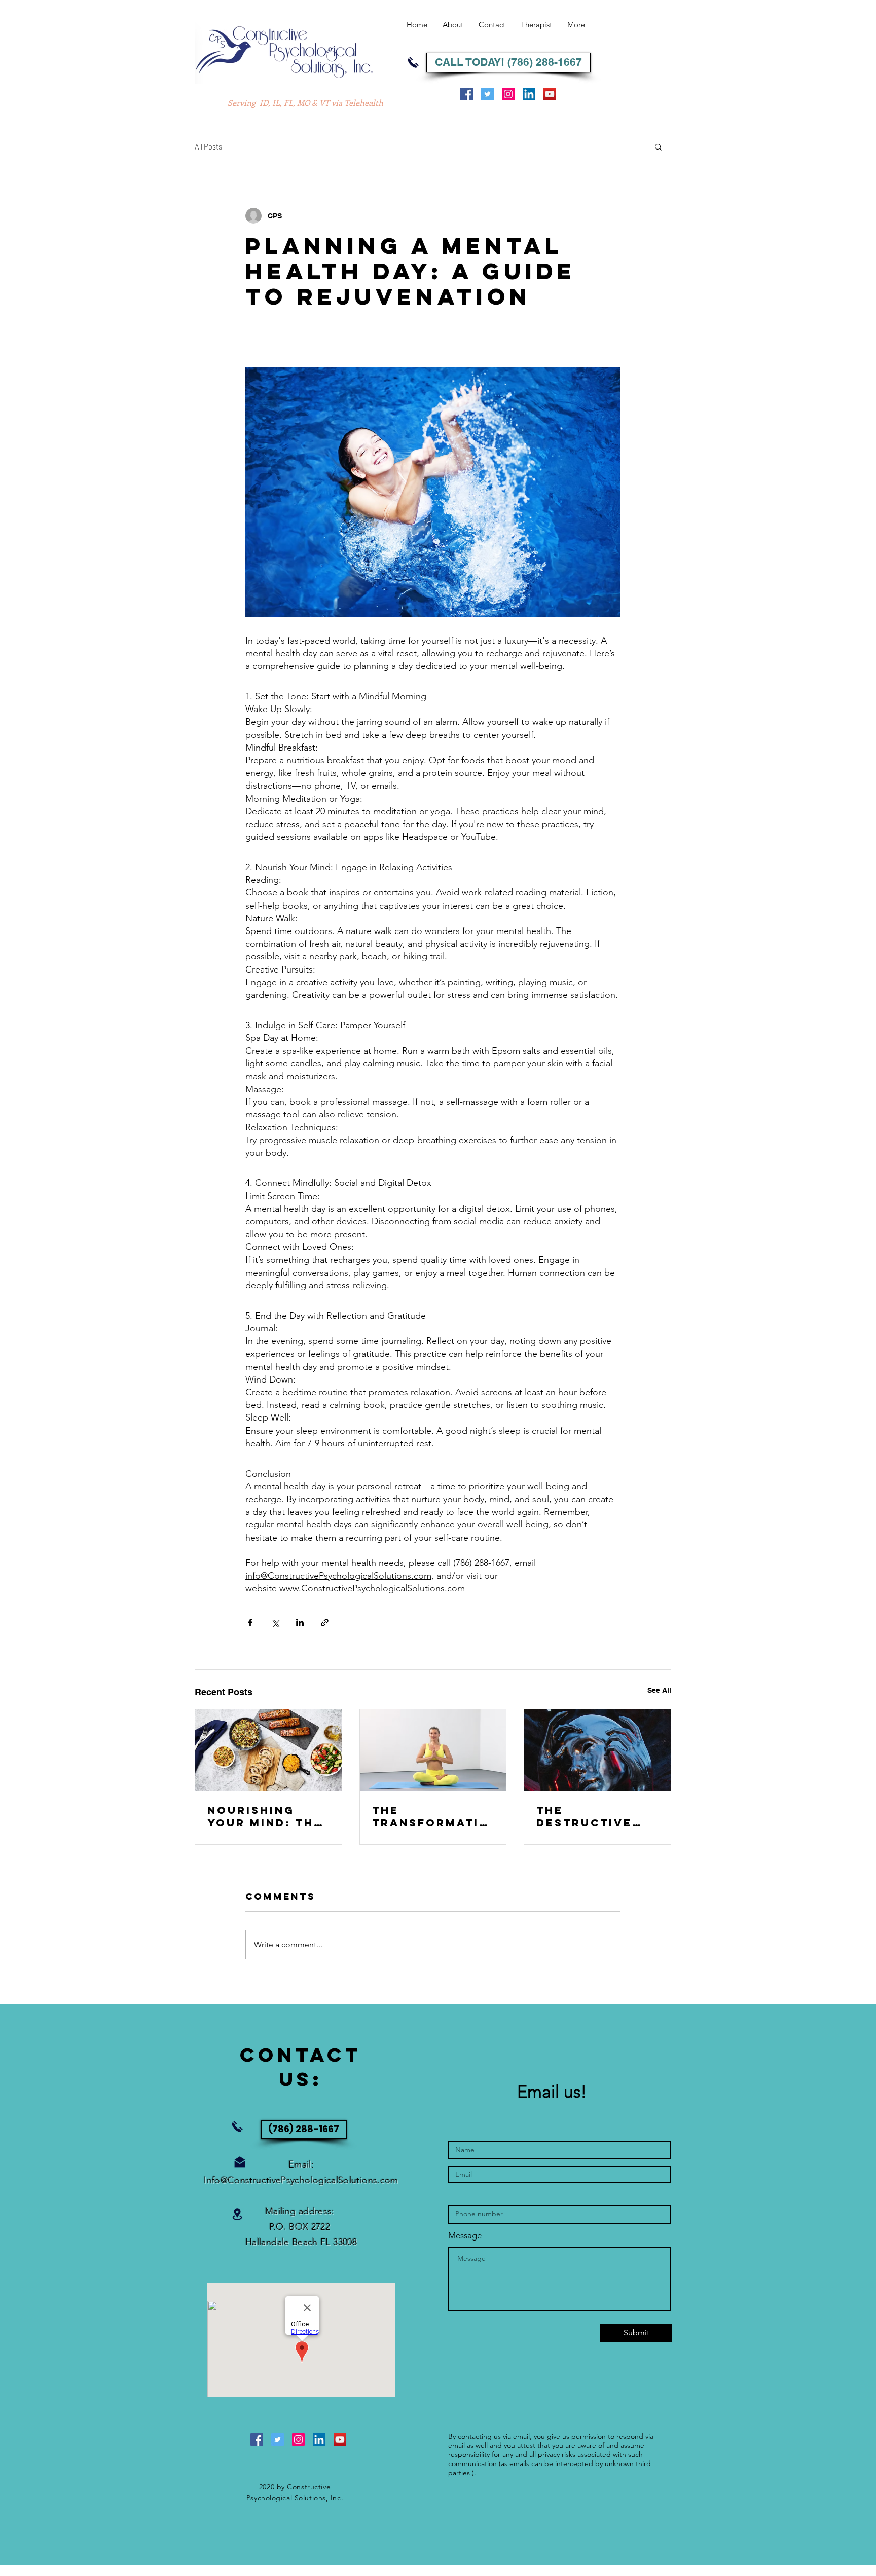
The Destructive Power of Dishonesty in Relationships (591, 1816)
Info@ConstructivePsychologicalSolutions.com (301, 2180)
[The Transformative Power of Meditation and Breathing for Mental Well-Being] (433, 1750)
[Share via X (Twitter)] (275, 1622)
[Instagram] (508, 94)
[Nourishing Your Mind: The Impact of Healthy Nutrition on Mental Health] (268, 1750)
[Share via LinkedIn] (300, 1622)
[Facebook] (467, 94)
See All (659, 1690)
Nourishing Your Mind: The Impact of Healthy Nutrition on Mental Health (265, 1816)
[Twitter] (487, 94)
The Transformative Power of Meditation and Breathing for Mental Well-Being (431, 1816)
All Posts (208, 146)
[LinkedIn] (529, 94)
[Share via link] (325, 1622)
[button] (658, 146)
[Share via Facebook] (250, 1622)
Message (465, 2236)
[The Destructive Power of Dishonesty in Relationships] (597, 1750)
